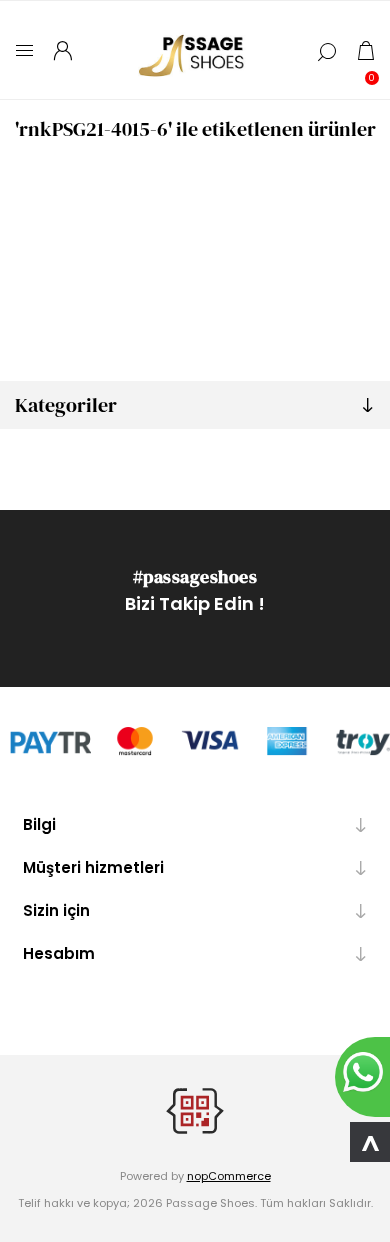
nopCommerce (229, 1176)
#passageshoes (195, 576)
